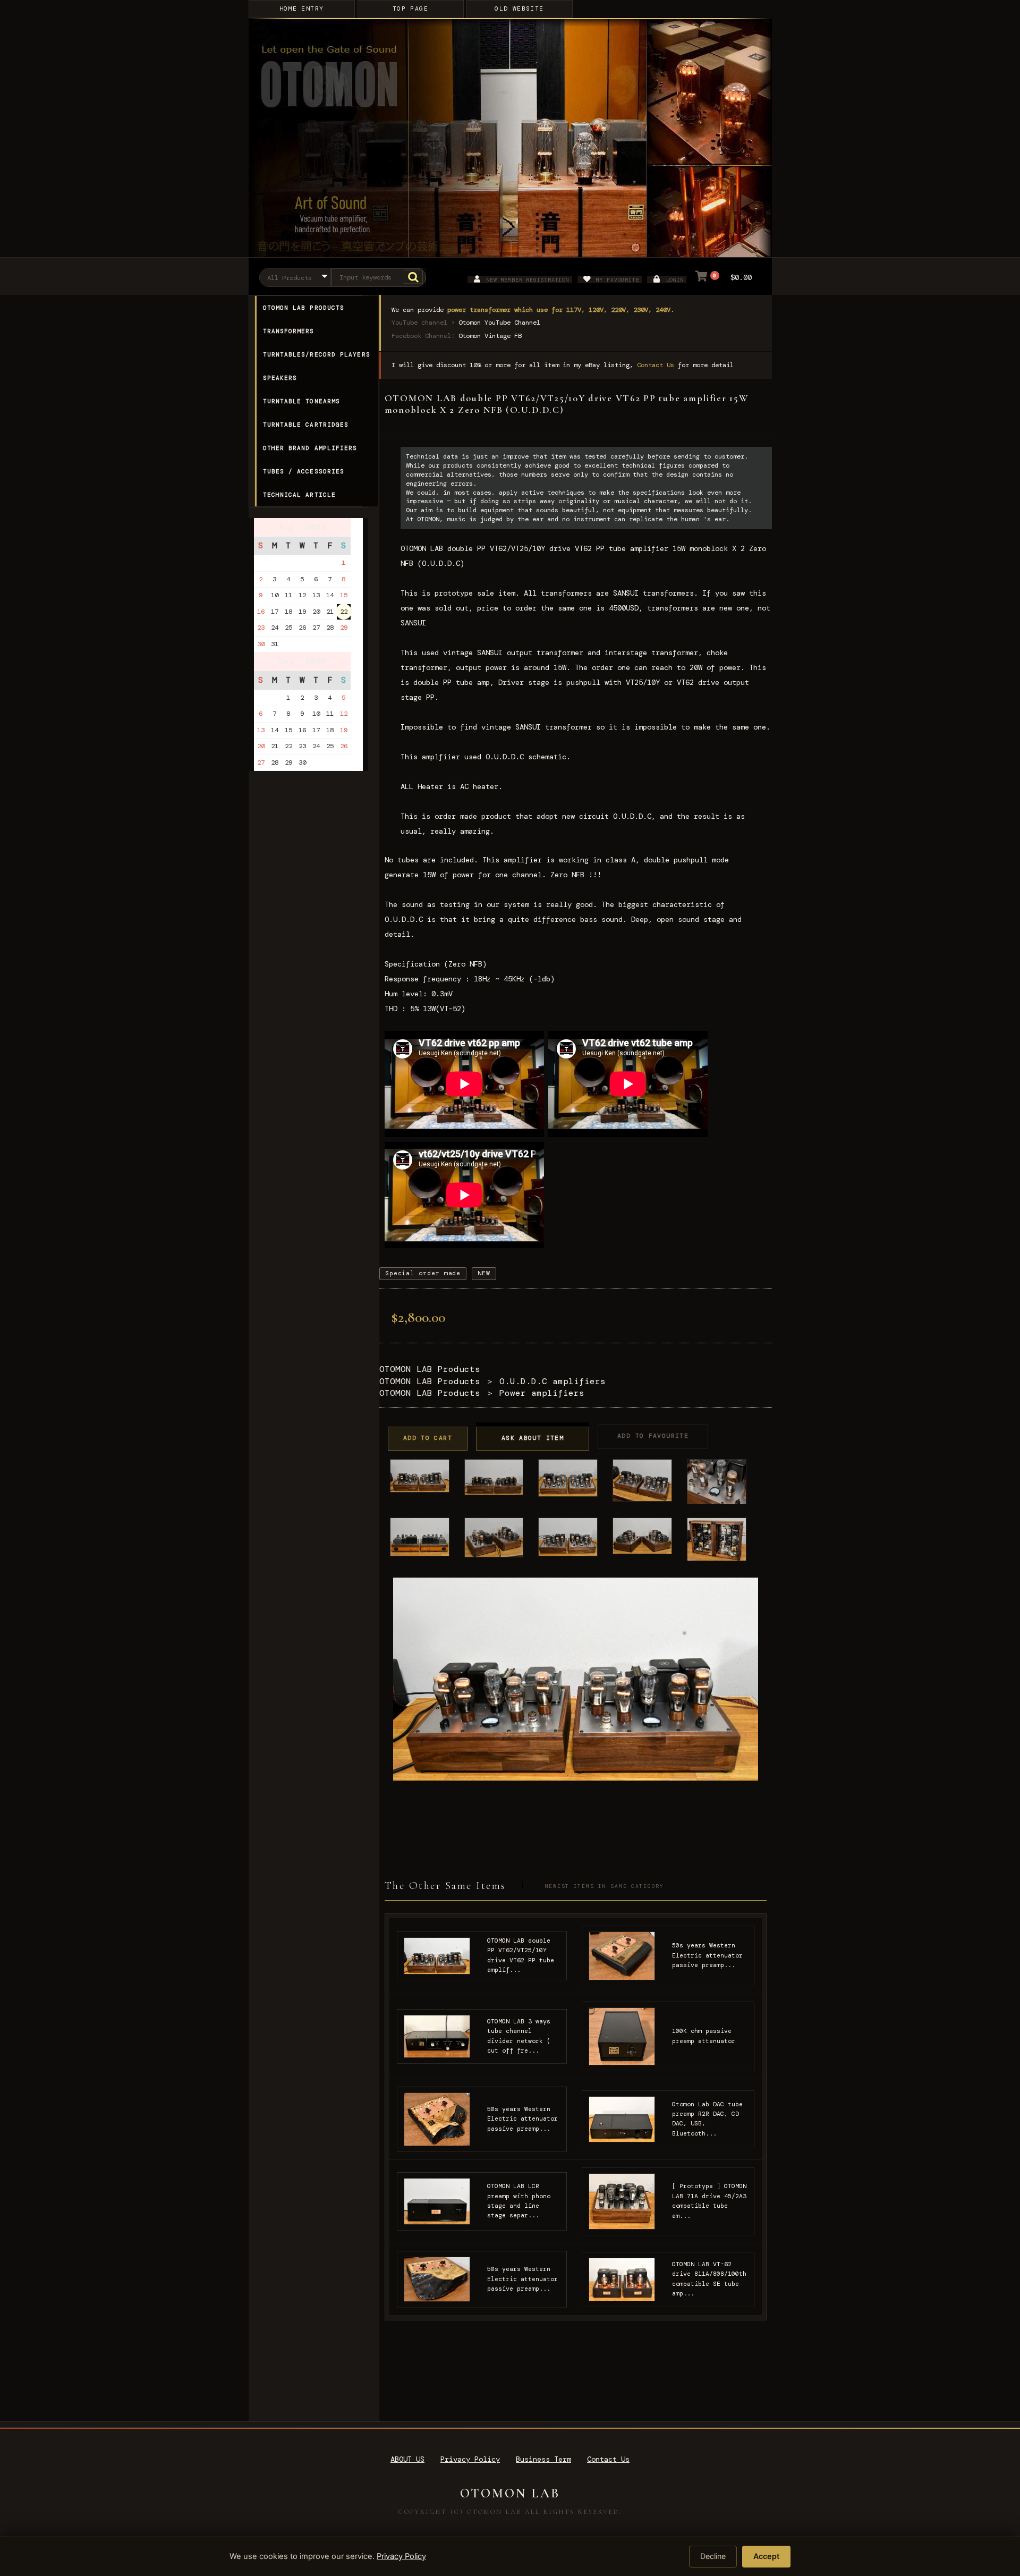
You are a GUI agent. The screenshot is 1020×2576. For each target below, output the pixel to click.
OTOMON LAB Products (304, 308)
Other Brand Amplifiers (310, 448)
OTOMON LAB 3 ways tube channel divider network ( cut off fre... (519, 2036)
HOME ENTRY (302, 9)
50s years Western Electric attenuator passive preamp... (707, 1955)
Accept (766, 2556)
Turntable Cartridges (306, 425)
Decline (713, 2556)
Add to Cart (428, 1438)
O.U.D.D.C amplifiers (552, 1381)
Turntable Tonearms (302, 401)
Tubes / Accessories (304, 471)
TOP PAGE (410, 9)
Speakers (280, 378)
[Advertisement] (312, 1007)
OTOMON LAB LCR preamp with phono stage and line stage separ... (519, 2201)
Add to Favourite (653, 1436)
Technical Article (300, 495)
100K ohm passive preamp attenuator (704, 2036)
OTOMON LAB (510, 2493)
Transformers (289, 331)
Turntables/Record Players (317, 354)
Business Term (543, 2459)
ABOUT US (407, 2459)
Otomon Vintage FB (490, 336)
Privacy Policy (470, 2459)
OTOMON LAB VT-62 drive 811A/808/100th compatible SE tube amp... (709, 2279)
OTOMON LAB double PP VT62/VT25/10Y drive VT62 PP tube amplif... (521, 1955)
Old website (519, 9)
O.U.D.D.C (632, 816)
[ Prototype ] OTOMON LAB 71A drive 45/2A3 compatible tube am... (709, 2201)
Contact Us (656, 365)
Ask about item (533, 1438)
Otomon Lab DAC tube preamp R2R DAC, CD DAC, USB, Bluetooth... (707, 2119)
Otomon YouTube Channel (499, 323)
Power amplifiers (542, 1393)
